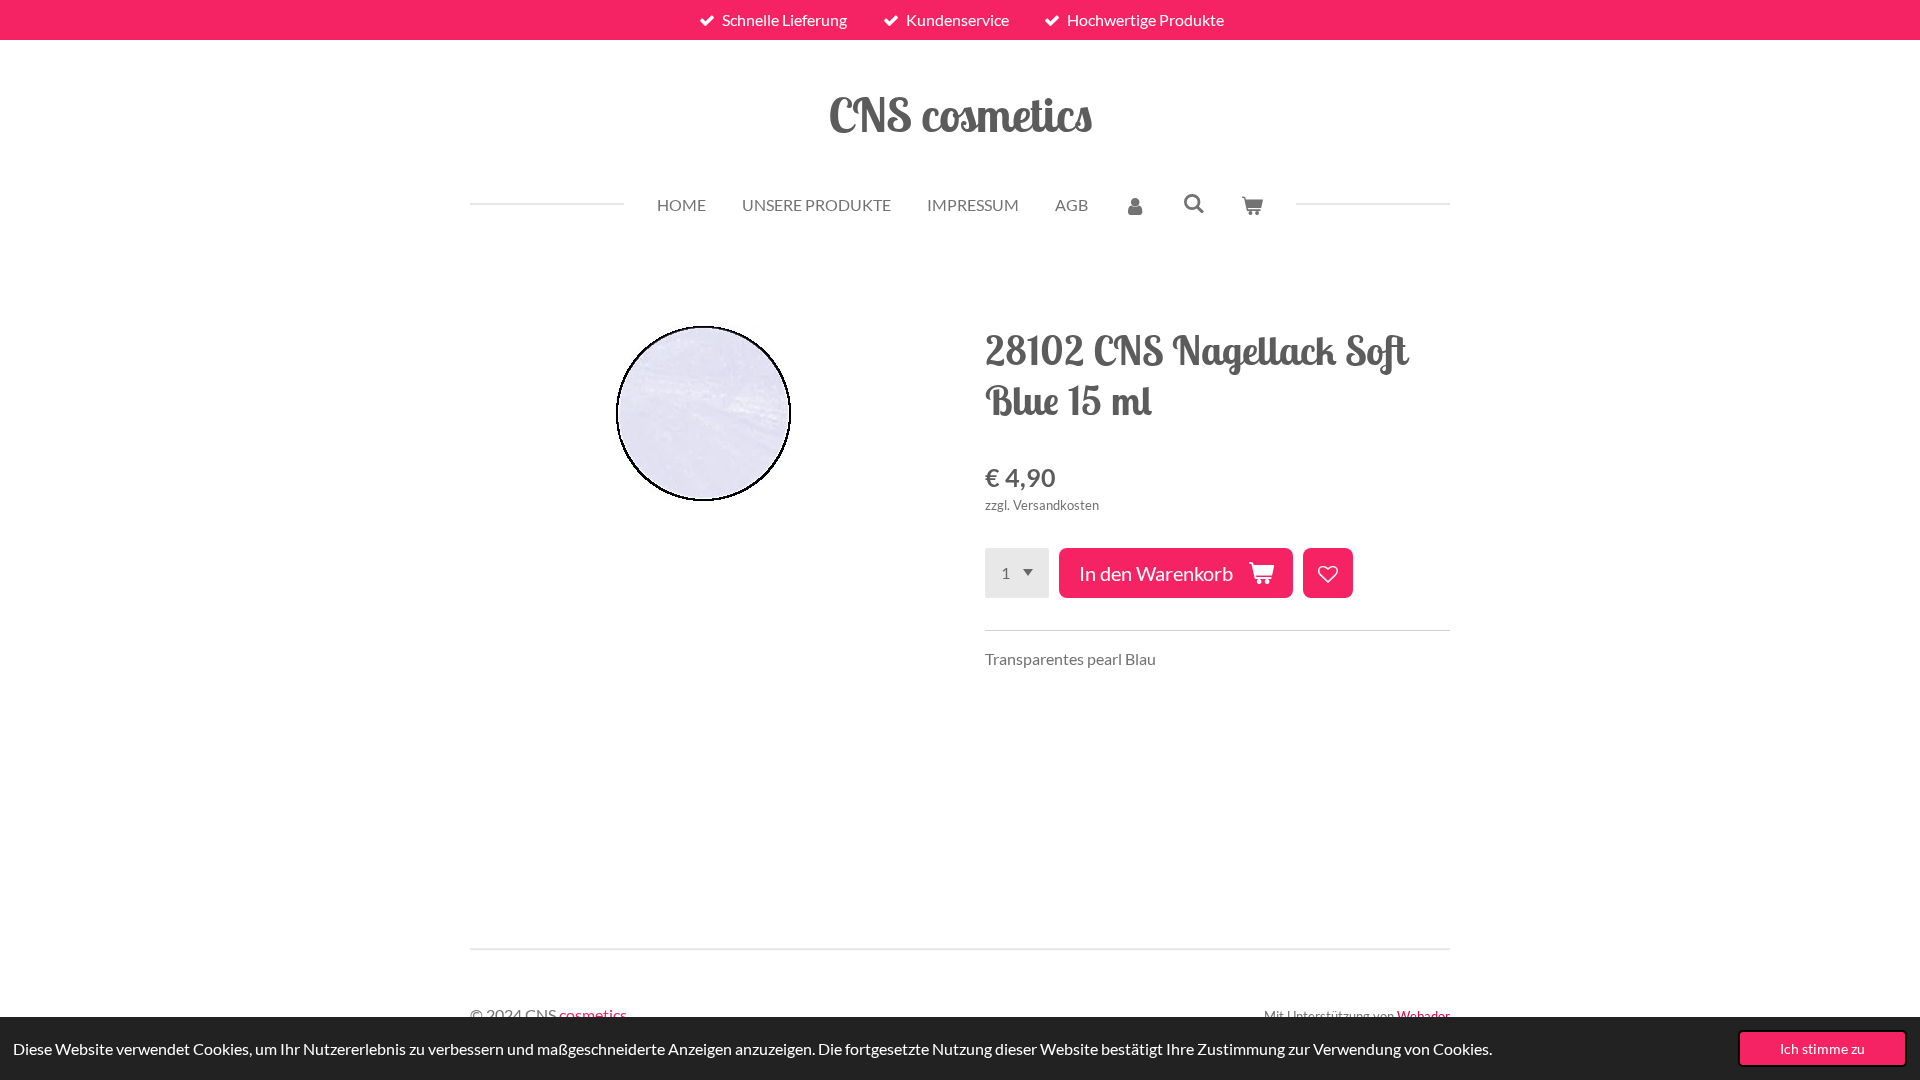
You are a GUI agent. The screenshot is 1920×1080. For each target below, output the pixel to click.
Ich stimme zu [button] (1822, 1048)
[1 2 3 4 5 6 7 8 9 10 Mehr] (1017, 573)
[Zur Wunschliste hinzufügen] (1328, 573)
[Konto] (1135, 205)
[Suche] (1193, 202)
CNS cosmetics (960, 114)
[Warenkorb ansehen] (1252, 205)
